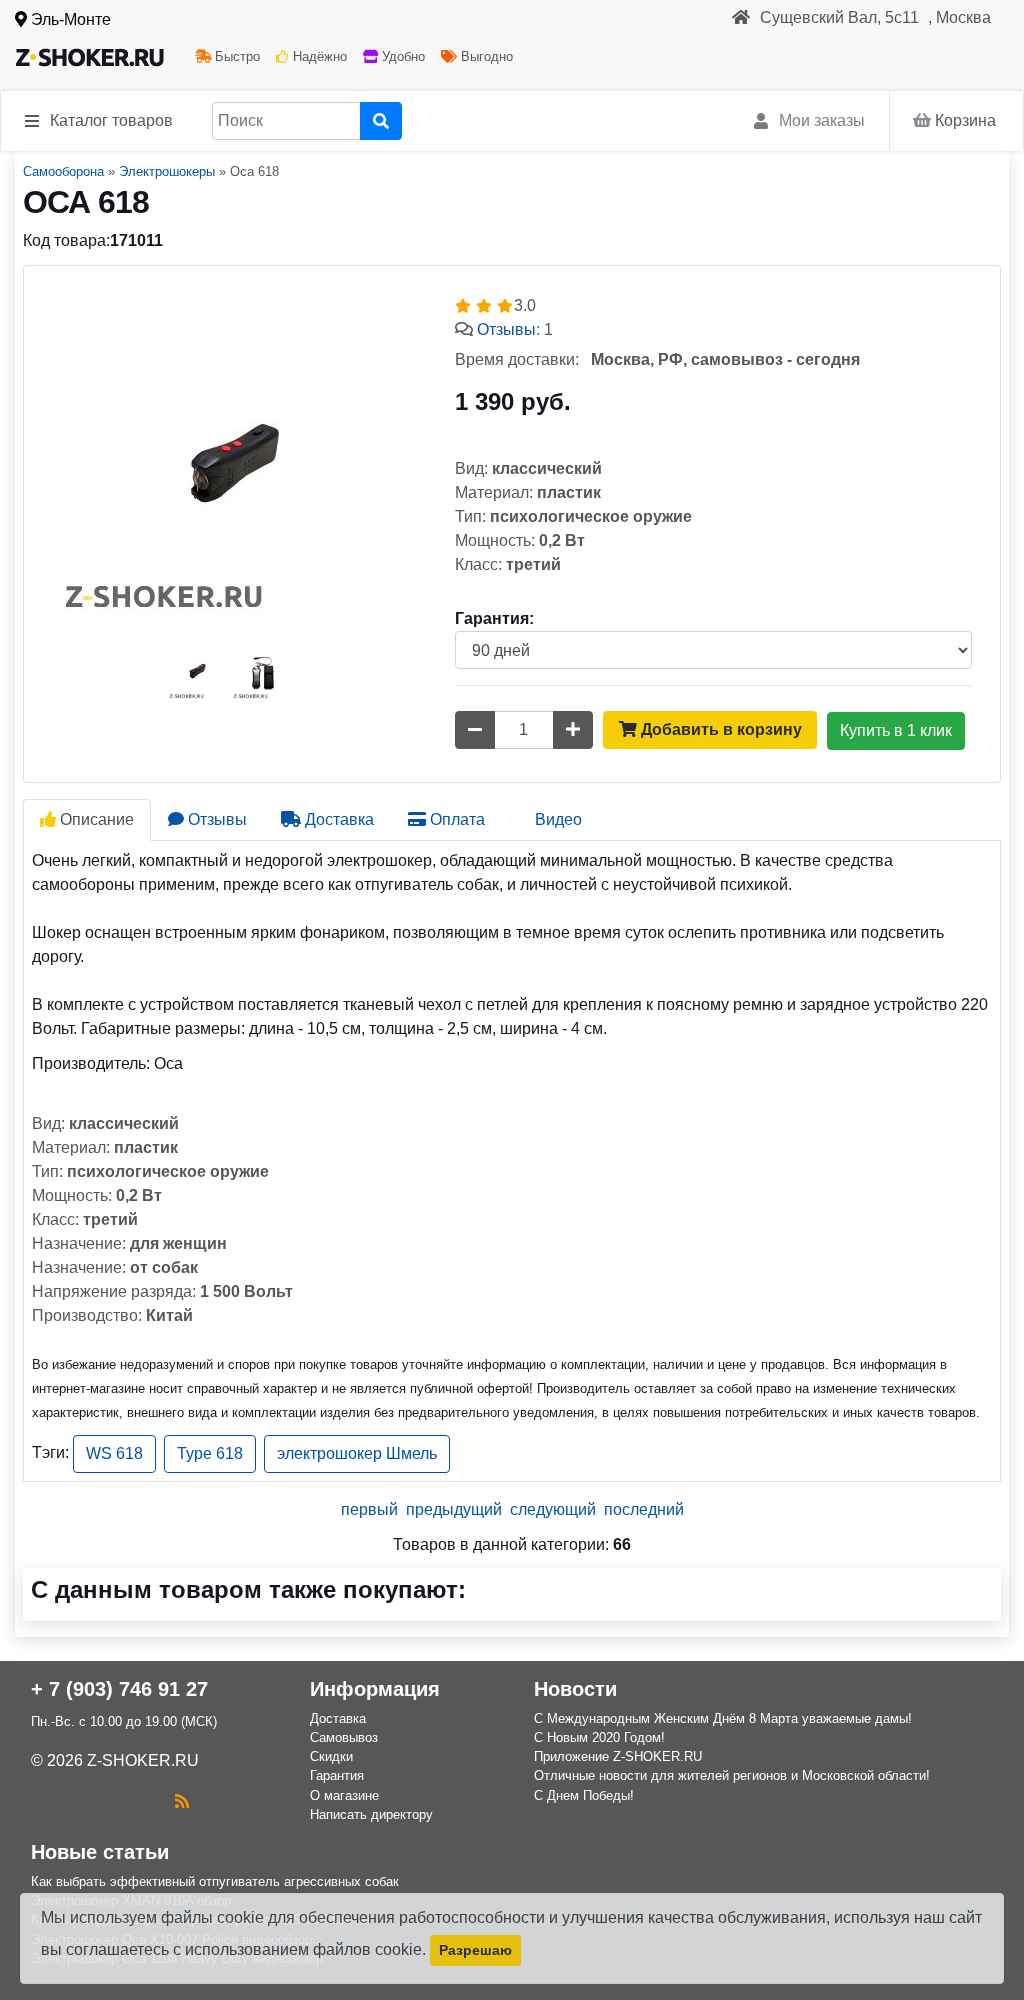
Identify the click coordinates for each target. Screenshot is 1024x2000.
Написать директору (371, 1814)
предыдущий (454, 1509)
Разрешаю (475, 1950)
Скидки (331, 1756)
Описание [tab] (95, 819)
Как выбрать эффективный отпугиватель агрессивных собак (215, 1881)
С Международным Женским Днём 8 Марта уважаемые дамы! (723, 1718)
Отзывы (506, 329)
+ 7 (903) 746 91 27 (119, 1689)
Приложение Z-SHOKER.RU (618, 1756)
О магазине (344, 1795)
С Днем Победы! (584, 1795)
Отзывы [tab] (215, 819)
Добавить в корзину (719, 729)
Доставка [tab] (337, 819)
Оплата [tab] (455, 819)
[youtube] (153, 1801)
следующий (553, 1509)
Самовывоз (344, 1737)
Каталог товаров (111, 120)
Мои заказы (822, 120)
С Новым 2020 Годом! (599, 1737)
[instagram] (41, 1801)
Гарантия (337, 1775)
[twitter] (125, 1801)
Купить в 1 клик (896, 730)
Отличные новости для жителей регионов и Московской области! (732, 1775)
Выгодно (485, 56)
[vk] (69, 1801)
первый (369, 1509)
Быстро (235, 56)
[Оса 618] (230, 459)
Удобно (401, 56)
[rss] (182, 1801)
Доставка (338, 1718)
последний (644, 1509)
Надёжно (318, 56)
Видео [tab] (556, 819)
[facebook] (97, 1801)
